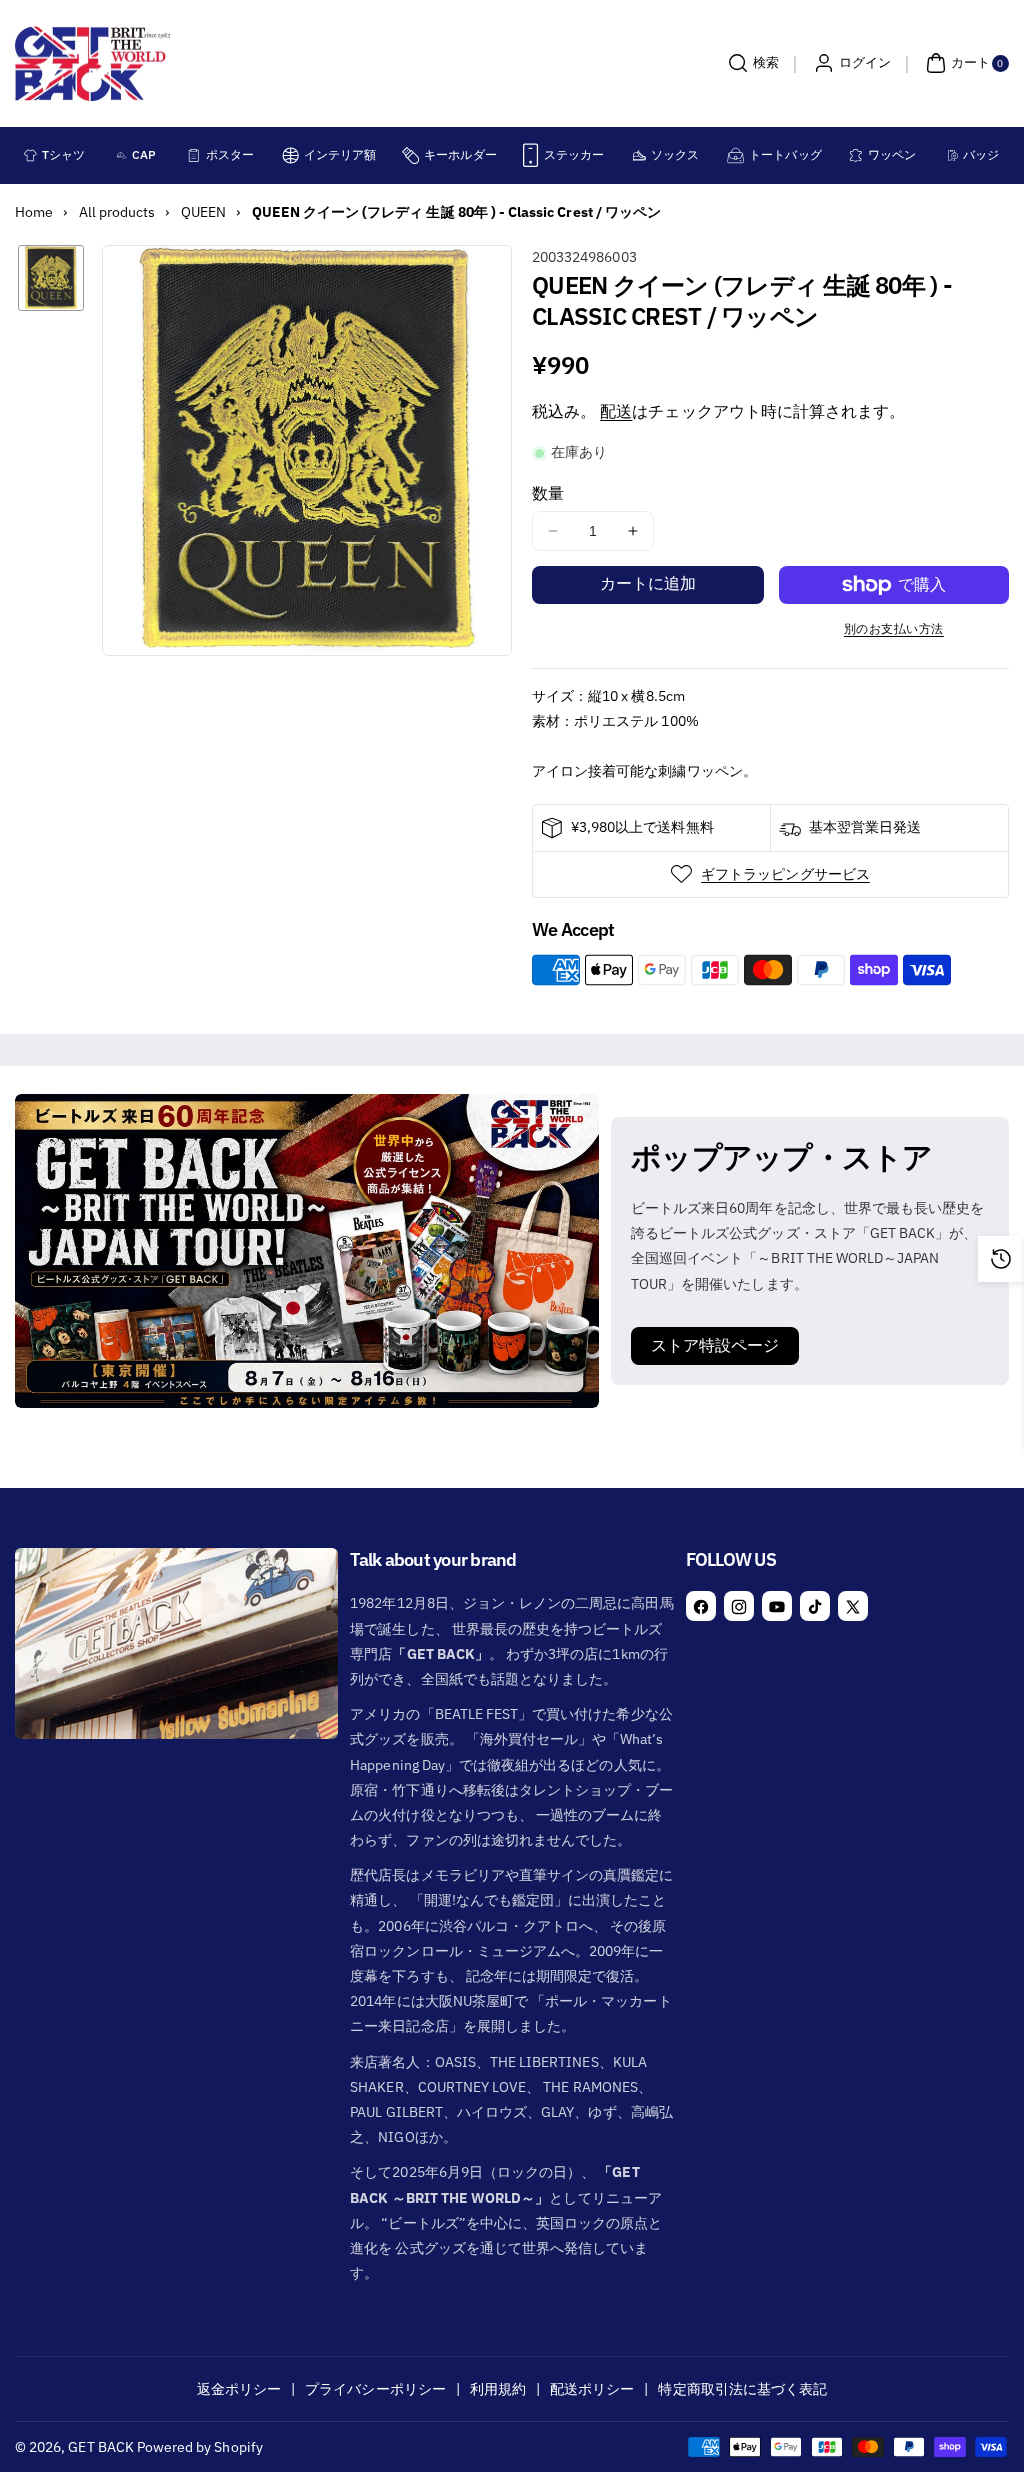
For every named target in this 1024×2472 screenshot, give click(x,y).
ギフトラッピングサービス (785, 874)
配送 (616, 411)
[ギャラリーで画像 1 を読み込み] (51, 278)
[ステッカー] (530, 155)
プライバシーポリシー (375, 2389)
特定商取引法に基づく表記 (742, 2389)
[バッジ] (953, 155)
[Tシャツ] (30, 155)
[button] (751, 63)
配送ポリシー (592, 2389)
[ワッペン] (855, 155)
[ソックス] (639, 155)
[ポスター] (193, 155)
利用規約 (498, 2389)
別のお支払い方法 (894, 628)
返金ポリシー (239, 2389)
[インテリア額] (290, 155)
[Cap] (122, 155)
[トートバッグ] (735, 155)
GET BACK (100, 2447)
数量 (548, 493)
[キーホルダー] (410, 155)
